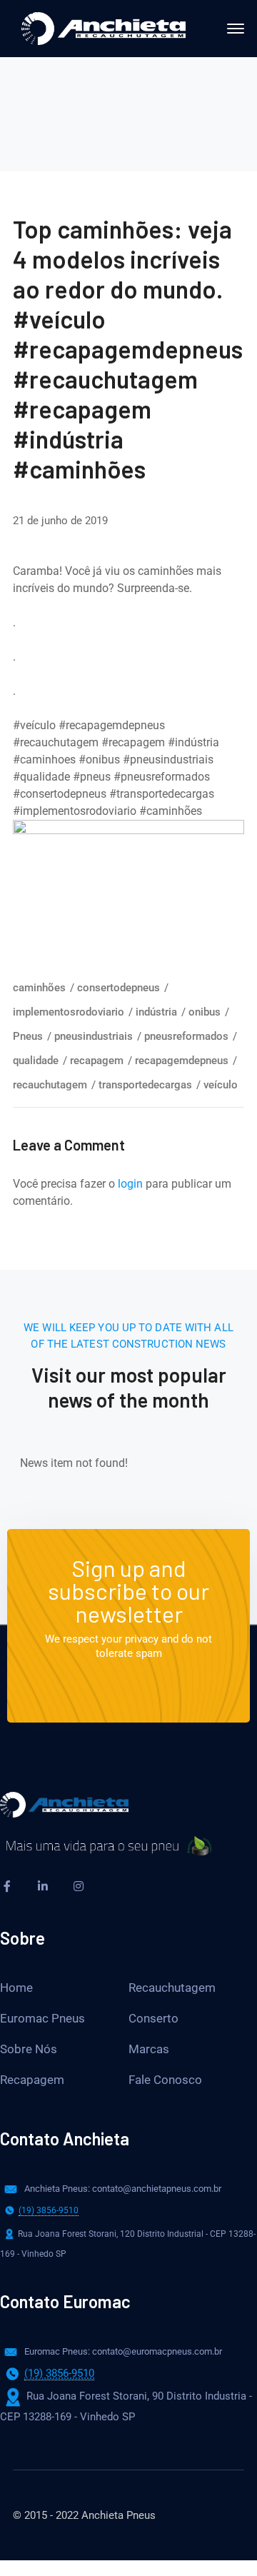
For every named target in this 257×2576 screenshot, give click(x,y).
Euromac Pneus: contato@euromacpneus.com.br (123, 2351)
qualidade (36, 1061)
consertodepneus (119, 988)
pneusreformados (186, 1036)
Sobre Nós (29, 2049)
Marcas (149, 2049)
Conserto (153, 2018)
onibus (205, 1012)
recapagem (97, 1061)
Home (16, 1988)
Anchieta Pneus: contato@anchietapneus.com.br (123, 2189)
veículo (221, 1085)
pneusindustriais (94, 1036)
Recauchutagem (172, 1988)
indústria (156, 1012)
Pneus (28, 1036)
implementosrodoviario (69, 1012)
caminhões (39, 988)
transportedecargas (145, 1085)
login (130, 1184)
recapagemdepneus (182, 1061)
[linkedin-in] (43, 1886)
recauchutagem (50, 1085)
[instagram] (79, 1886)
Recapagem (32, 2080)
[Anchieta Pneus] (104, 27)
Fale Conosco (165, 2080)
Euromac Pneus (42, 2018)
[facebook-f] (7, 1886)
